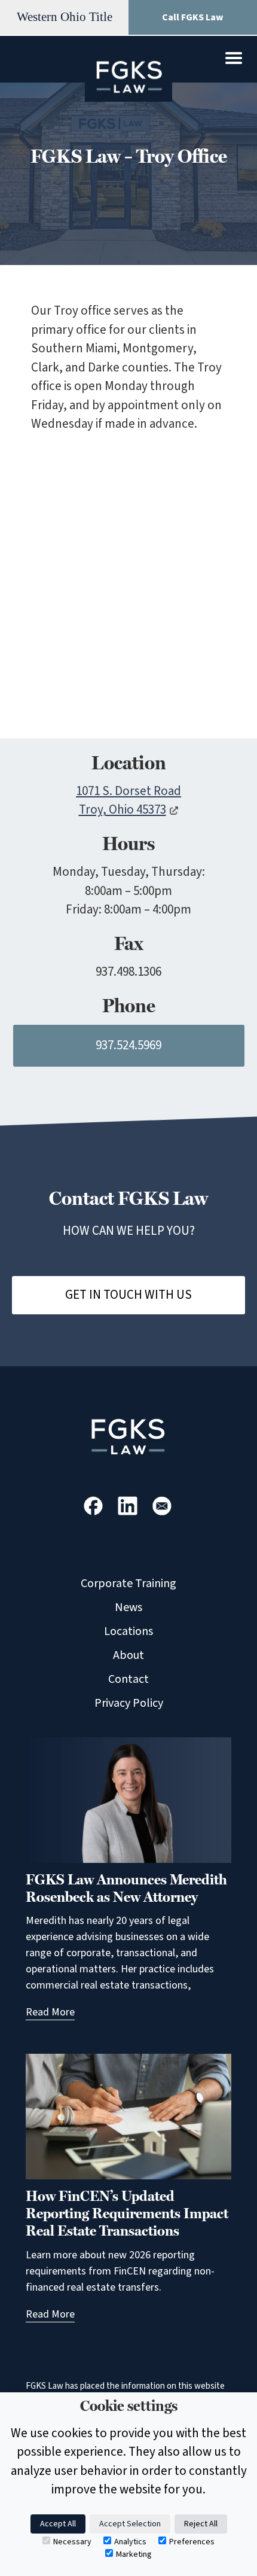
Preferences (192, 2542)
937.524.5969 (128, 1045)
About (128, 1655)
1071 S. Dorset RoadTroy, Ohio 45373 (128, 800)
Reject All (201, 2524)
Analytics (130, 2542)
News (128, 1607)
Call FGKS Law (193, 17)
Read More (50, 2012)
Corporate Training (128, 1584)
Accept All (58, 2524)
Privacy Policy (129, 1703)
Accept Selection (130, 2524)
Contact (128, 1679)
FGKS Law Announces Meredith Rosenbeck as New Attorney (126, 1888)
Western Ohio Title (65, 17)
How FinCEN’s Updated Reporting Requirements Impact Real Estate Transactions (127, 2213)
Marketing (134, 2554)
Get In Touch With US (128, 1295)
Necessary (72, 2542)
